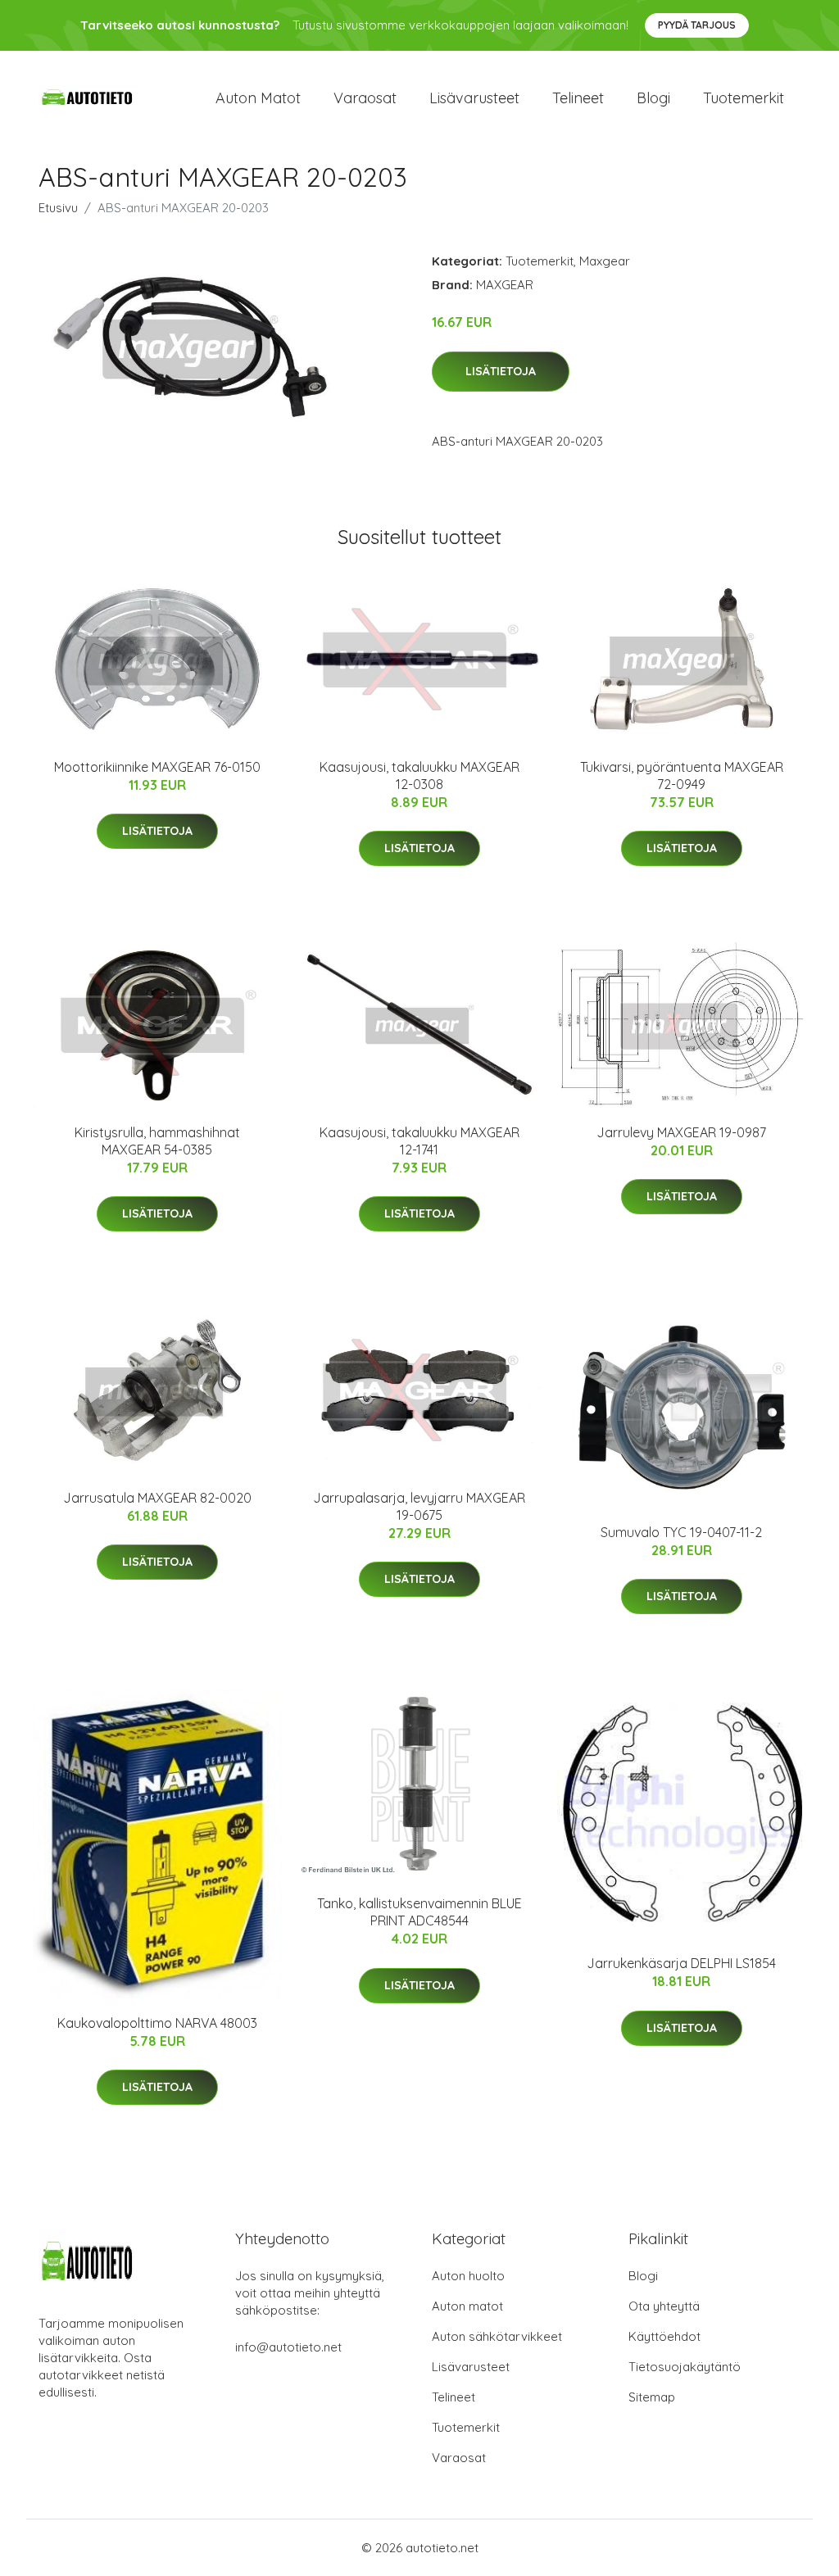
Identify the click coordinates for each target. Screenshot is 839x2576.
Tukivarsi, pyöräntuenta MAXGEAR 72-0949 (682, 776)
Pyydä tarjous (697, 25)
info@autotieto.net (288, 2347)
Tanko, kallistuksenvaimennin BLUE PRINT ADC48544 (419, 1912)
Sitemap (652, 2397)
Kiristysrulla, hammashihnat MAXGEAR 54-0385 (157, 1141)
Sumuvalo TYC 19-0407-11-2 (681, 1532)
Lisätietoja (501, 371)
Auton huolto (468, 2276)
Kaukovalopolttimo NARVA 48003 (157, 2023)
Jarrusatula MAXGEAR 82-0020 (157, 1498)
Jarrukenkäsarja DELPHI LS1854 (681, 1963)
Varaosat (365, 98)
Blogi (653, 98)
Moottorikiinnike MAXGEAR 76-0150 (157, 767)
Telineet (578, 98)
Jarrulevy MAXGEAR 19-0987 (681, 1132)
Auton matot (258, 98)
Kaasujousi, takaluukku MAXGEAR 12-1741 (419, 1141)
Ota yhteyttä (664, 2306)
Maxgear (605, 261)
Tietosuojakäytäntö (685, 2367)
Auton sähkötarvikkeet (497, 2336)
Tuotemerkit (744, 98)
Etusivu (58, 208)
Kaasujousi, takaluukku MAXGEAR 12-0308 (419, 776)
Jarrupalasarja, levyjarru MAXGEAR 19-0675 (419, 1506)
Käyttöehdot (664, 2336)
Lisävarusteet (474, 98)
